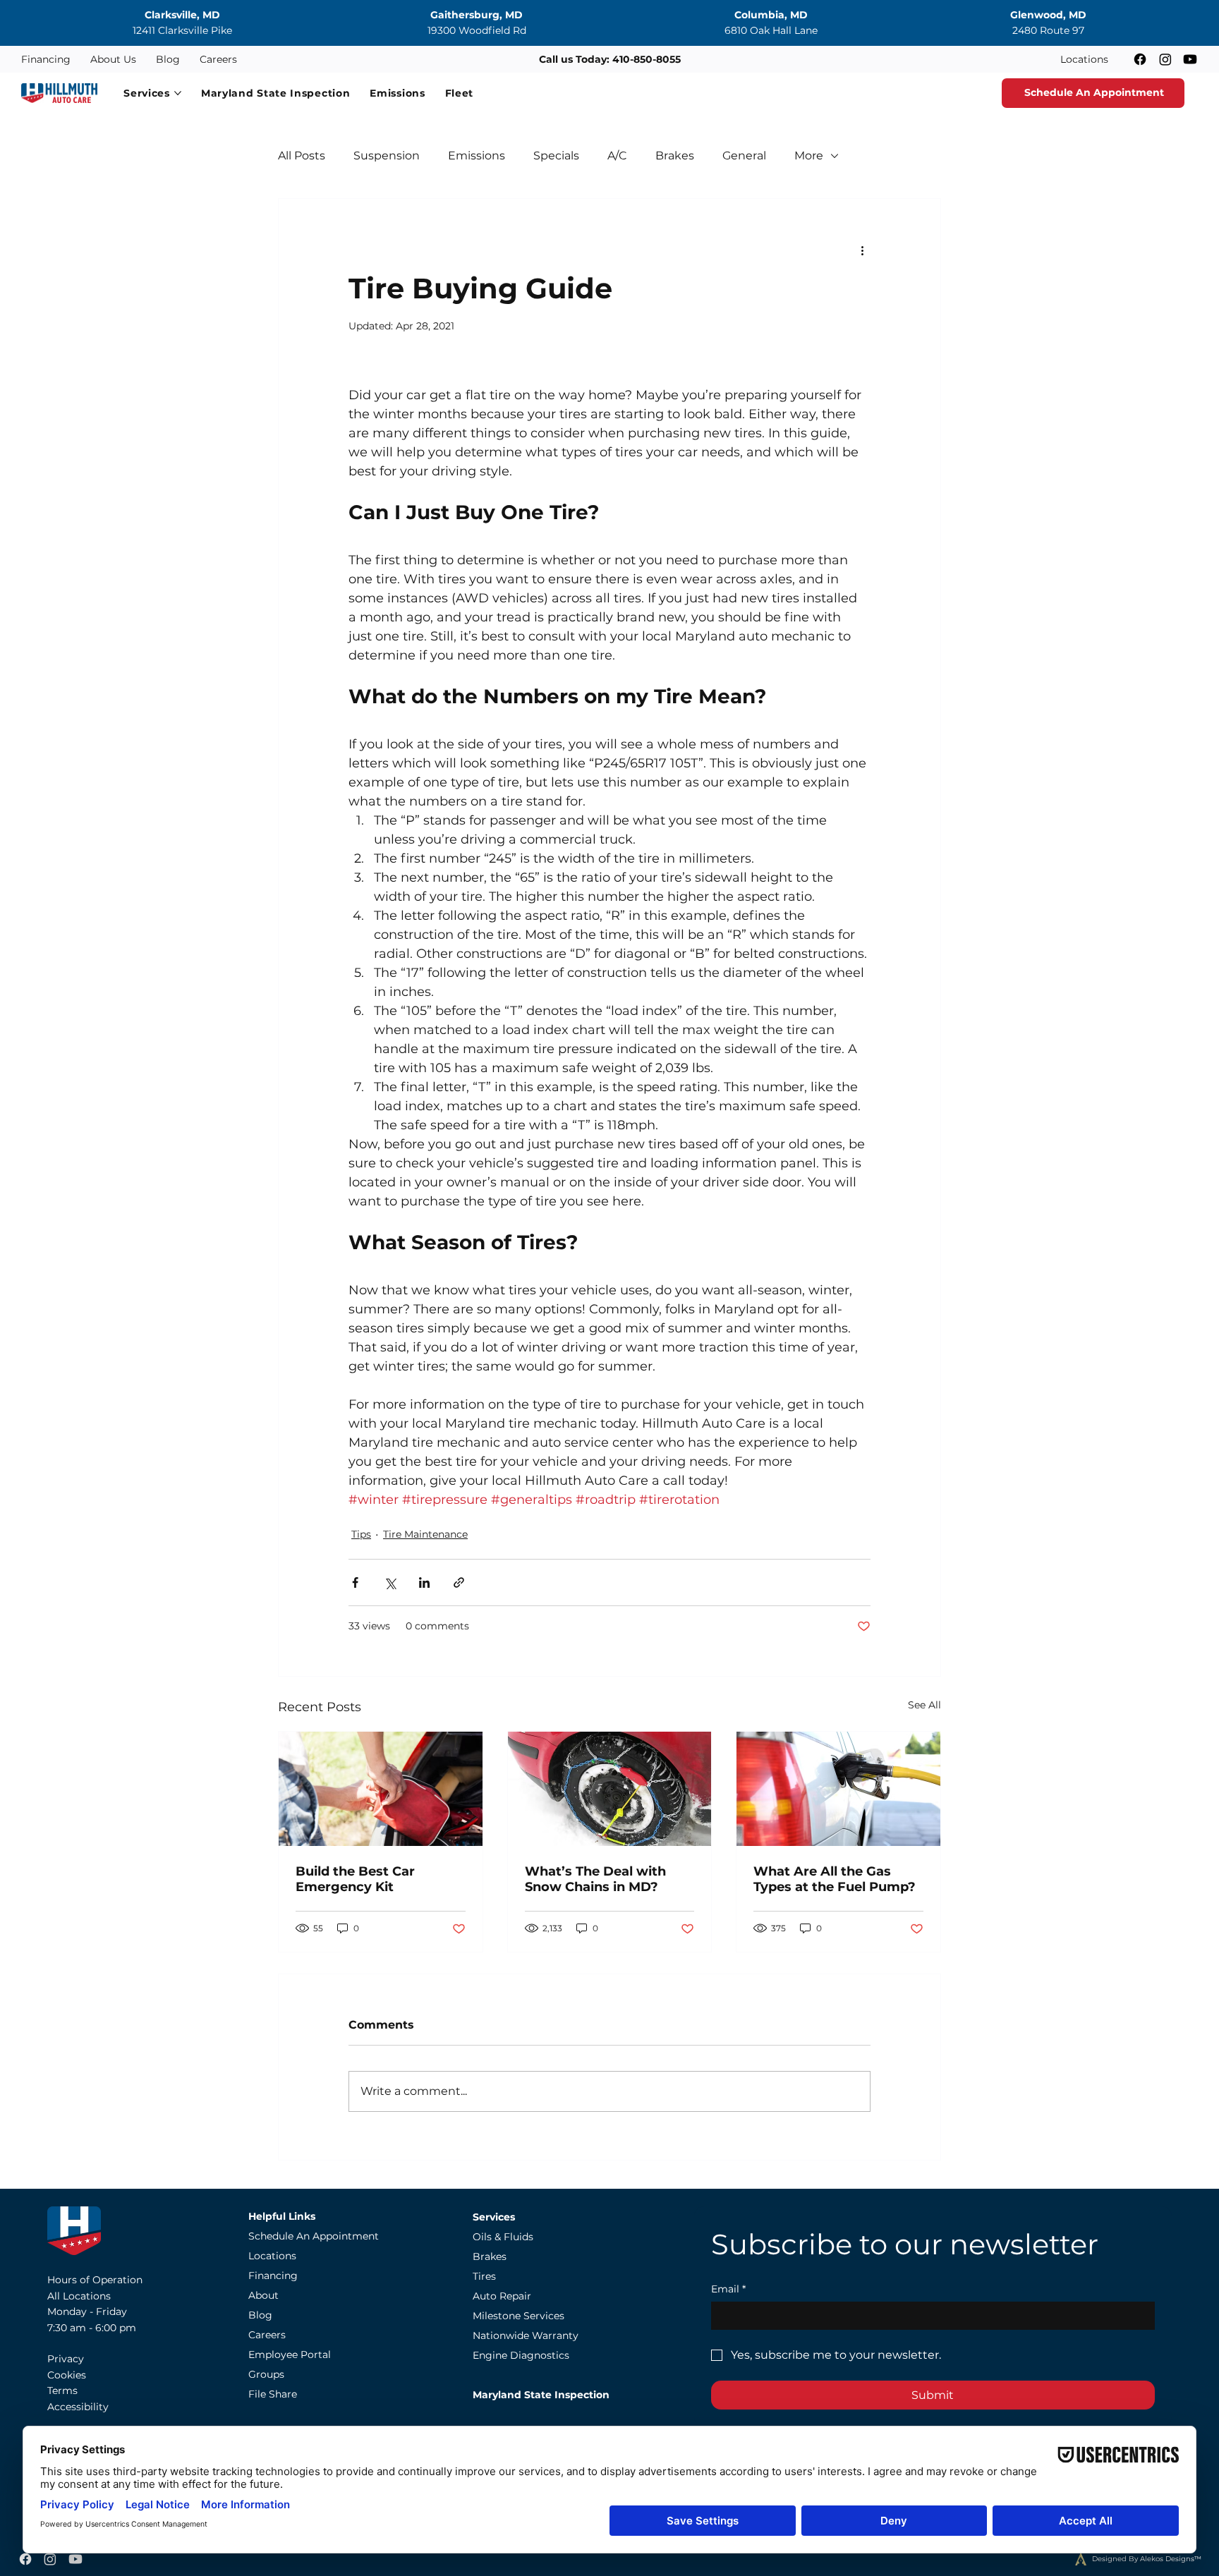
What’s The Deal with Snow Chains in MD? (595, 1879)
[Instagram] (1165, 59)
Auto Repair (502, 2296)
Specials (556, 156)
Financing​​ (273, 2276)
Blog (168, 59)
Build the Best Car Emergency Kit (355, 1879)
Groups (266, 2374)
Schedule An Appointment (314, 2236)
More (809, 156)
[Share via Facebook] (355, 1582)
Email (728, 2289)
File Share (273, 2394)
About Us (113, 59)
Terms (62, 2390)
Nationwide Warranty (526, 2335)
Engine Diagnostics (521, 2355)
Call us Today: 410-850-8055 (610, 59)
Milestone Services (518, 2316)
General (744, 156)
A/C (617, 156)
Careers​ (267, 2335)
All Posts (302, 156)
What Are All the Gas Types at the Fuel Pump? (835, 1879)
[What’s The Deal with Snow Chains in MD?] (610, 1789)
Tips (361, 1534)
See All (924, 1705)
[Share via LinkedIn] (424, 1582)
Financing (46, 59)
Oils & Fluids (503, 2237)
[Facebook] (1140, 59)
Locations (1084, 59)
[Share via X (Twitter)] (390, 1582)
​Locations (272, 2256)
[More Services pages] (178, 93)
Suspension (387, 156)
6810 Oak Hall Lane (771, 30)
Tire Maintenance (425, 1534)
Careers (218, 59)
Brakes (675, 156)
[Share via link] (459, 1582)
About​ (263, 2295)
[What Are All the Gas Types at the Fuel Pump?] (838, 1789)
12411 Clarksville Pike (182, 30)
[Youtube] (1190, 59)
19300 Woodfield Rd (477, 30)
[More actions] (862, 250)
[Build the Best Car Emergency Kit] (381, 1789)
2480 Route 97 (1048, 30)
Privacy (66, 2359)
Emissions (477, 156)
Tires (484, 2276)
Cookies (67, 2375)
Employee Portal (290, 2355)
